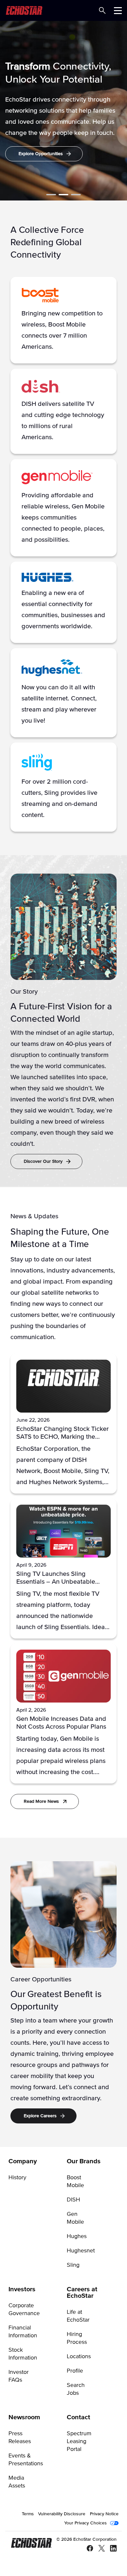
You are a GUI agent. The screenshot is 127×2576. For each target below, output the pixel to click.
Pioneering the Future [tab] (51, 195)
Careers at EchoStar (82, 2293)
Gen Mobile (75, 2218)
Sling (73, 2265)
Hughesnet (81, 2251)
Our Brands (84, 2161)
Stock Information (23, 2354)
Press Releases (20, 2438)
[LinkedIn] (111, 2549)
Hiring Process (77, 2338)
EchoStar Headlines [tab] (76, 195)
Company (23, 2161)
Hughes (77, 2236)
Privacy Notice (104, 2514)
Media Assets (17, 2482)
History (17, 2178)
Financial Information (23, 2332)
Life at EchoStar (78, 2316)
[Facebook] (87, 2549)
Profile (75, 2371)
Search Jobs (76, 2389)
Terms (28, 2514)
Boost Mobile (75, 2182)
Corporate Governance (24, 2310)
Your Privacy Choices (85, 2523)
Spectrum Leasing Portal (79, 2441)
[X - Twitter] (99, 2549)
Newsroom (24, 2417)
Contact (78, 2417)
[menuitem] (34, 2216)
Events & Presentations (26, 2460)
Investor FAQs (19, 2376)
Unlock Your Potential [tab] (63, 195)
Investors (22, 2289)
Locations (79, 2357)
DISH (73, 2200)
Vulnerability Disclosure (62, 2514)
